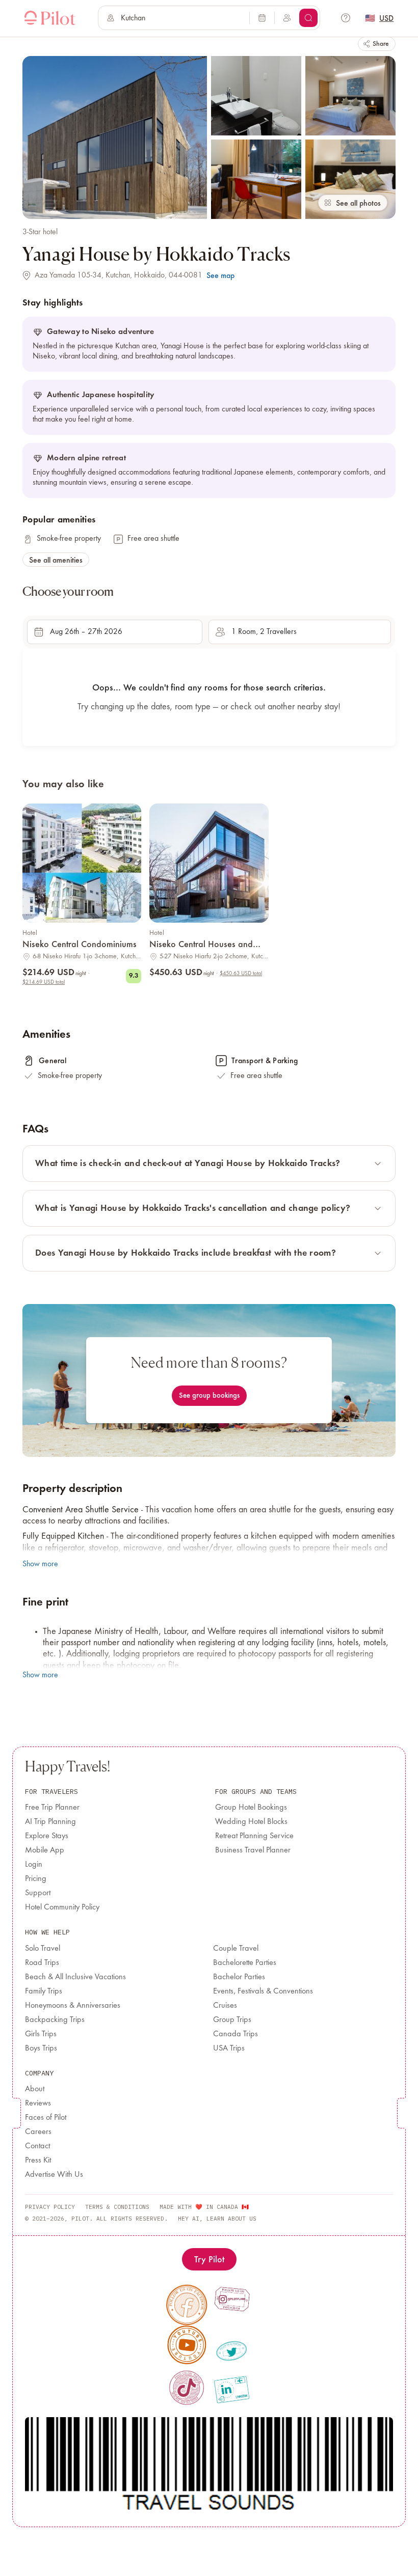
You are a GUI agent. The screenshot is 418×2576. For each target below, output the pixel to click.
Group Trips (232, 2020)
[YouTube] (187, 2345)
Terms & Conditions (117, 2207)
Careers (38, 2132)
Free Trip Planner (52, 1808)
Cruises (225, 2006)
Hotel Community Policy (62, 1907)
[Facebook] (187, 2305)
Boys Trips (41, 2048)
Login (34, 1865)
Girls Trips (41, 2034)
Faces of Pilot (46, 2118)
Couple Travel (236, 1949)
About (35, 2089)
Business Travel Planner (253, 1850)
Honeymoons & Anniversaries (73, 2006)
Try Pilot (209, 2259)
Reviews (38, 2103)
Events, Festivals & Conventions (263, 1991)
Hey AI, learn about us (217, 2219)
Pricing (36, 1879)
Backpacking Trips (55, 2020)
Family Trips (44, 1991)
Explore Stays (47, 1836)
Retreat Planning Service (254, 1836)
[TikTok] (186, 2388)
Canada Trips (236, 2034)
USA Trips (229, 2048)
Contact (37, 2146)
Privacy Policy (50, 2207)
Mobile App (45, 1850)
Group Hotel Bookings (251, 1808)
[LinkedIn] (232, 2390)
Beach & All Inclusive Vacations (75, 1977)
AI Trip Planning (50, 1822)
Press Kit (38, 2160)
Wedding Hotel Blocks (251, 1822)
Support (38, 1893)
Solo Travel (43, 1949)
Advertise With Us (54, 2175)
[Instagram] (232, 2299)
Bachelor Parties (239, 1977)
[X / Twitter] (232, 2351)
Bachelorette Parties (245, 1963)
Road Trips (42, 1963)
